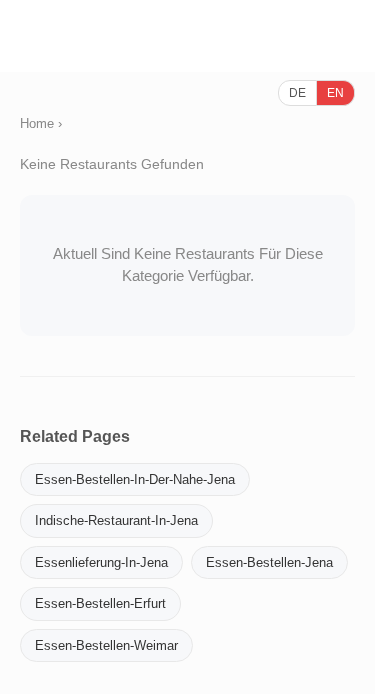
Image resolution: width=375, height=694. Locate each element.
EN (335, 93)
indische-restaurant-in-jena (116, 520)
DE (297, 93)
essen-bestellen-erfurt (100, 603)
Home (37, 123)
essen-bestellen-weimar (106, 645)
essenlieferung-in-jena (101, 562)
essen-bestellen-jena (269, 562)
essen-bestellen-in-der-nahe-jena (135, 479)
